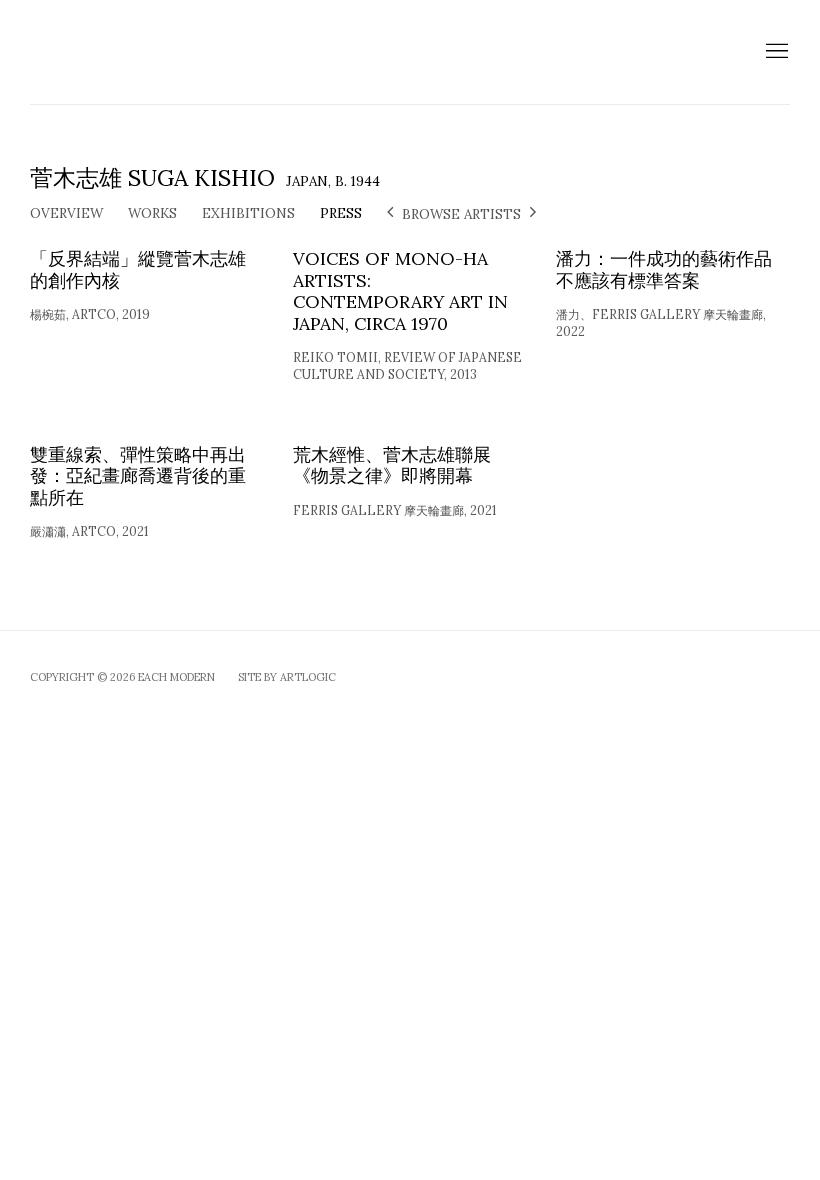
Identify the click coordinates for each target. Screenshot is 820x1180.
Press (341, 213)
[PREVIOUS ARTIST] (390, 214)
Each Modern (210, 52)
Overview (66, 213)
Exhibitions (248, 213)
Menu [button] (775, 52)
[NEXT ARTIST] (533, 214)
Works (152, 213)
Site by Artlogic (287, 677)
